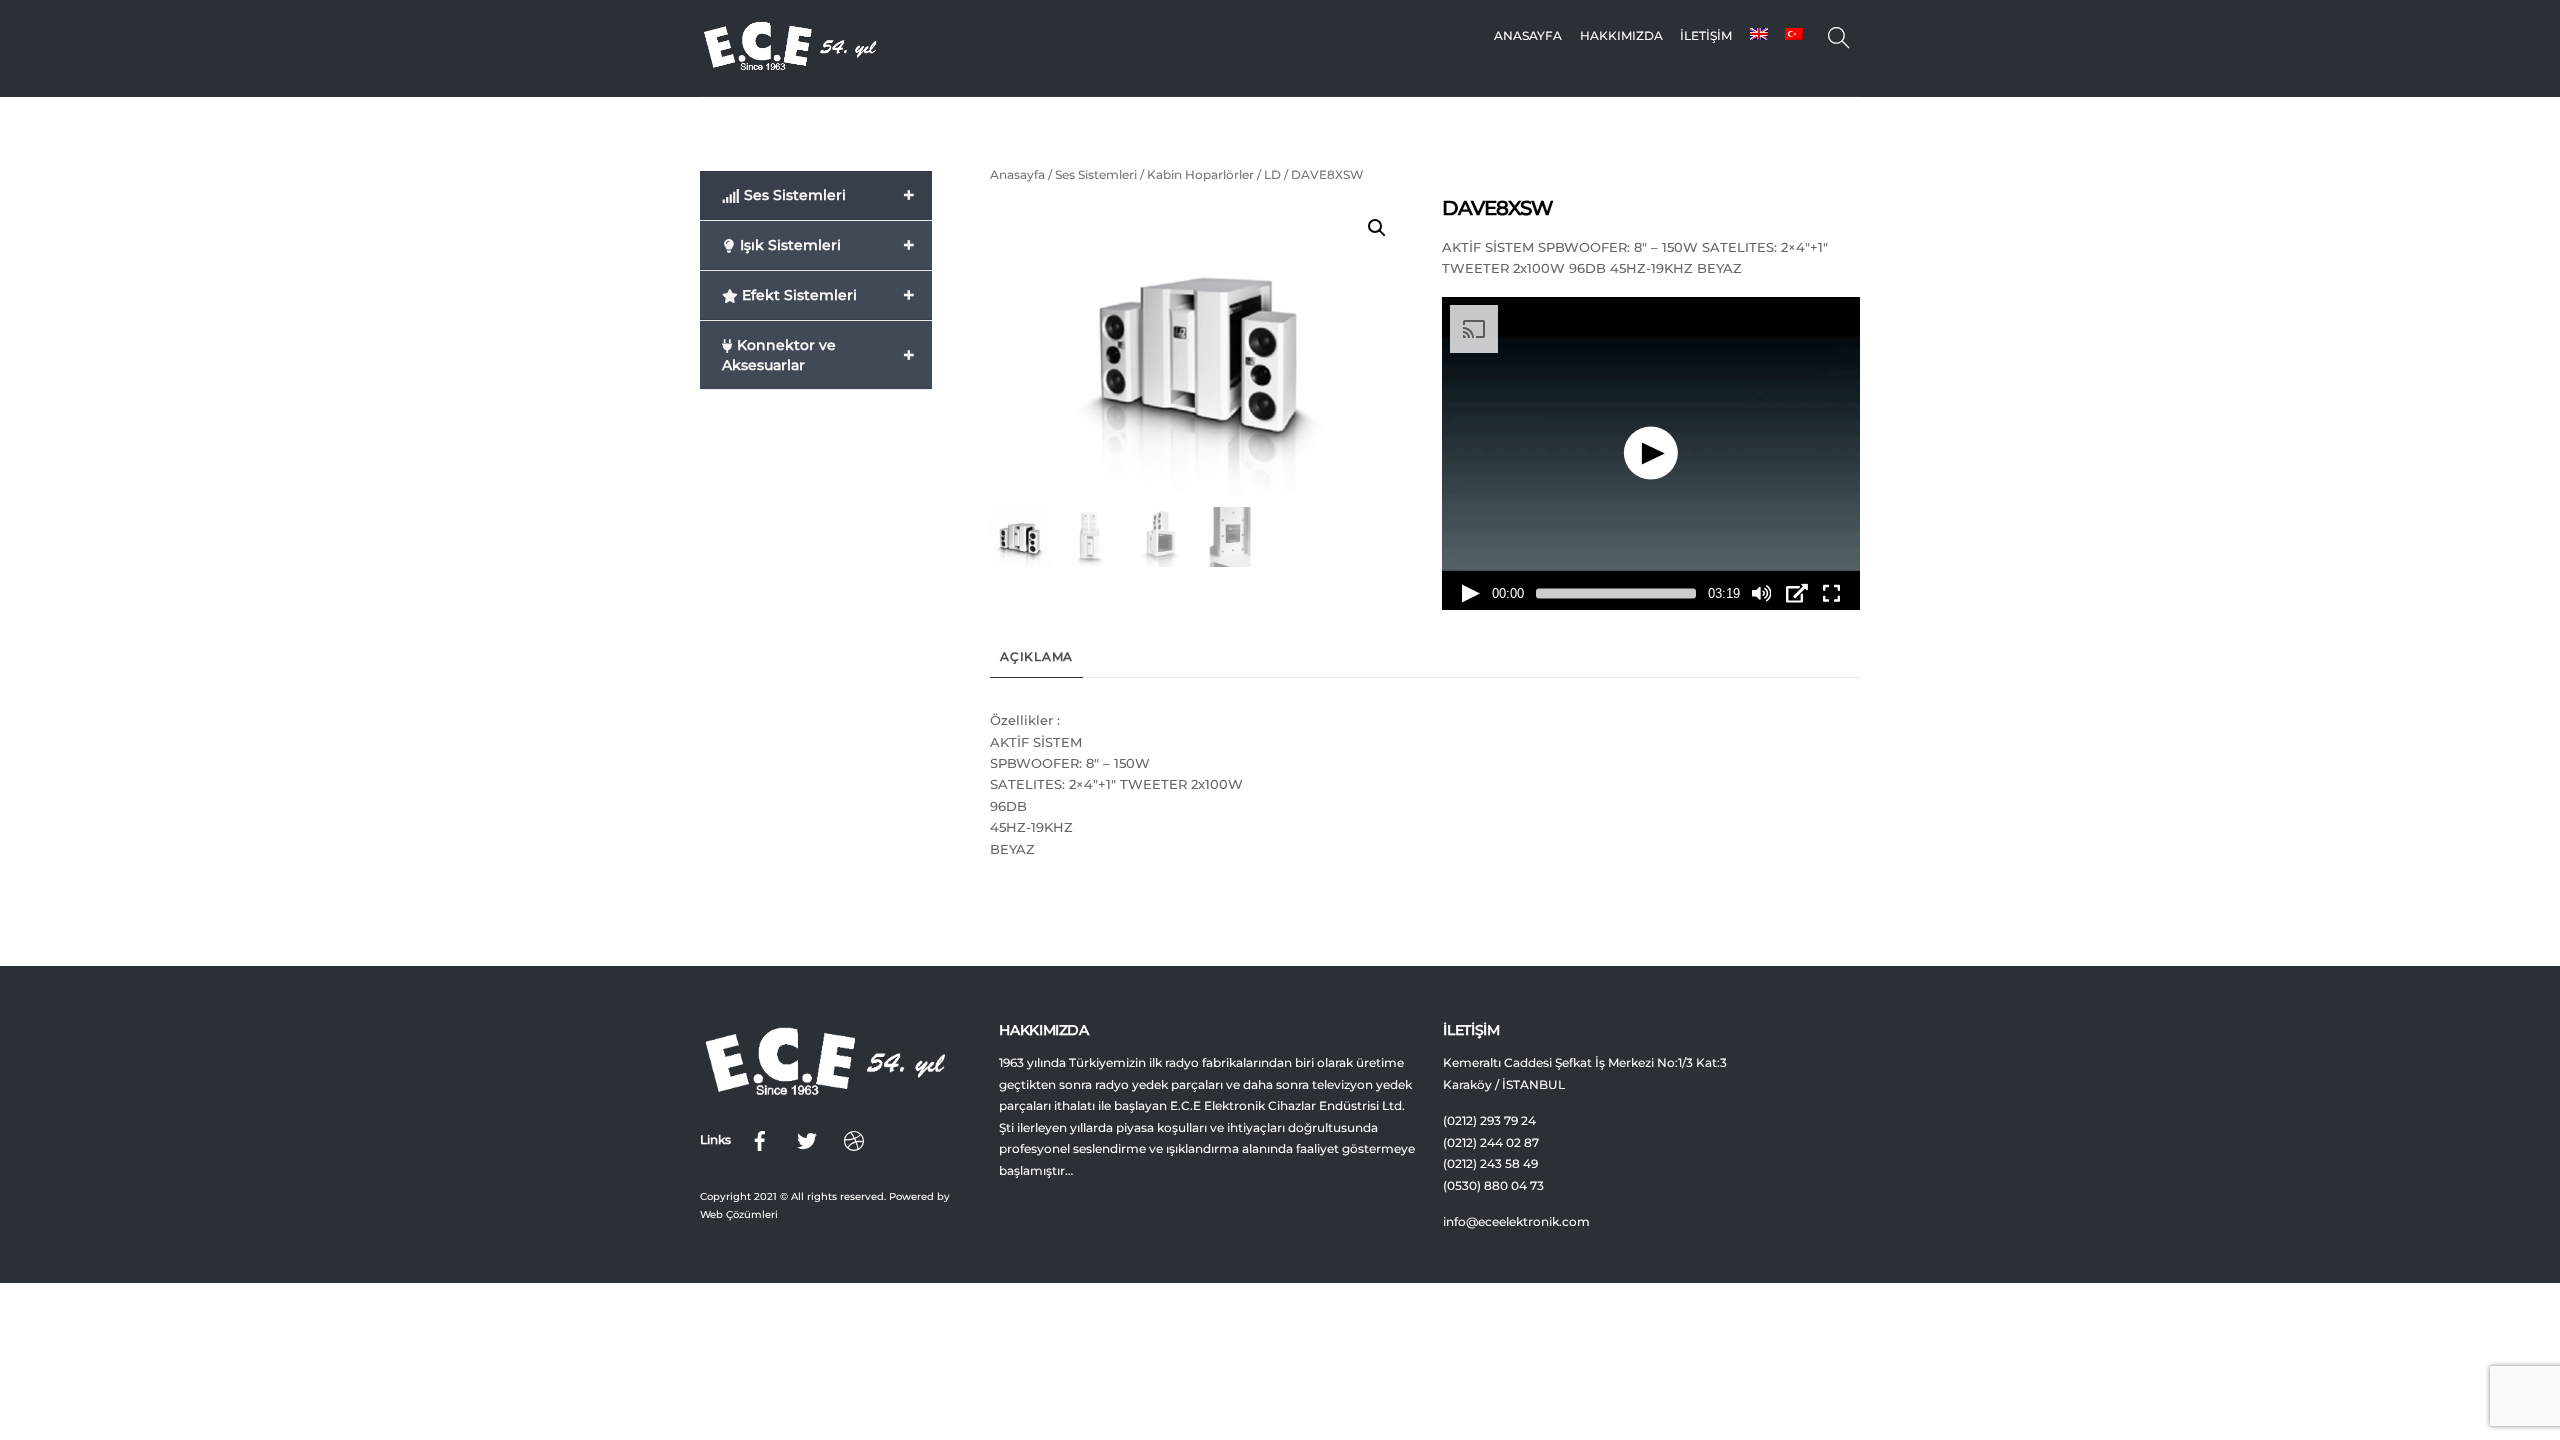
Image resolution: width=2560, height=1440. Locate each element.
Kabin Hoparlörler (1200, 174)
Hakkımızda (1621, 35)
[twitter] (807, 1139)
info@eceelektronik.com (1516, 1222)
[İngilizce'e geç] (1758, 36)
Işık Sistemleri (825, 245)
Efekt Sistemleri (826, 295)
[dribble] (854, 1139)
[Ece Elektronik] (790, 65)
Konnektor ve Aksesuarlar (818, 355)
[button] (1377, 228)
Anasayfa (1528, 35)
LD (1272, 174)
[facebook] (760, 1139)
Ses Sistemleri (1096, 174)
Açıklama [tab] (1036, 656)
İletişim (1706, 35)
